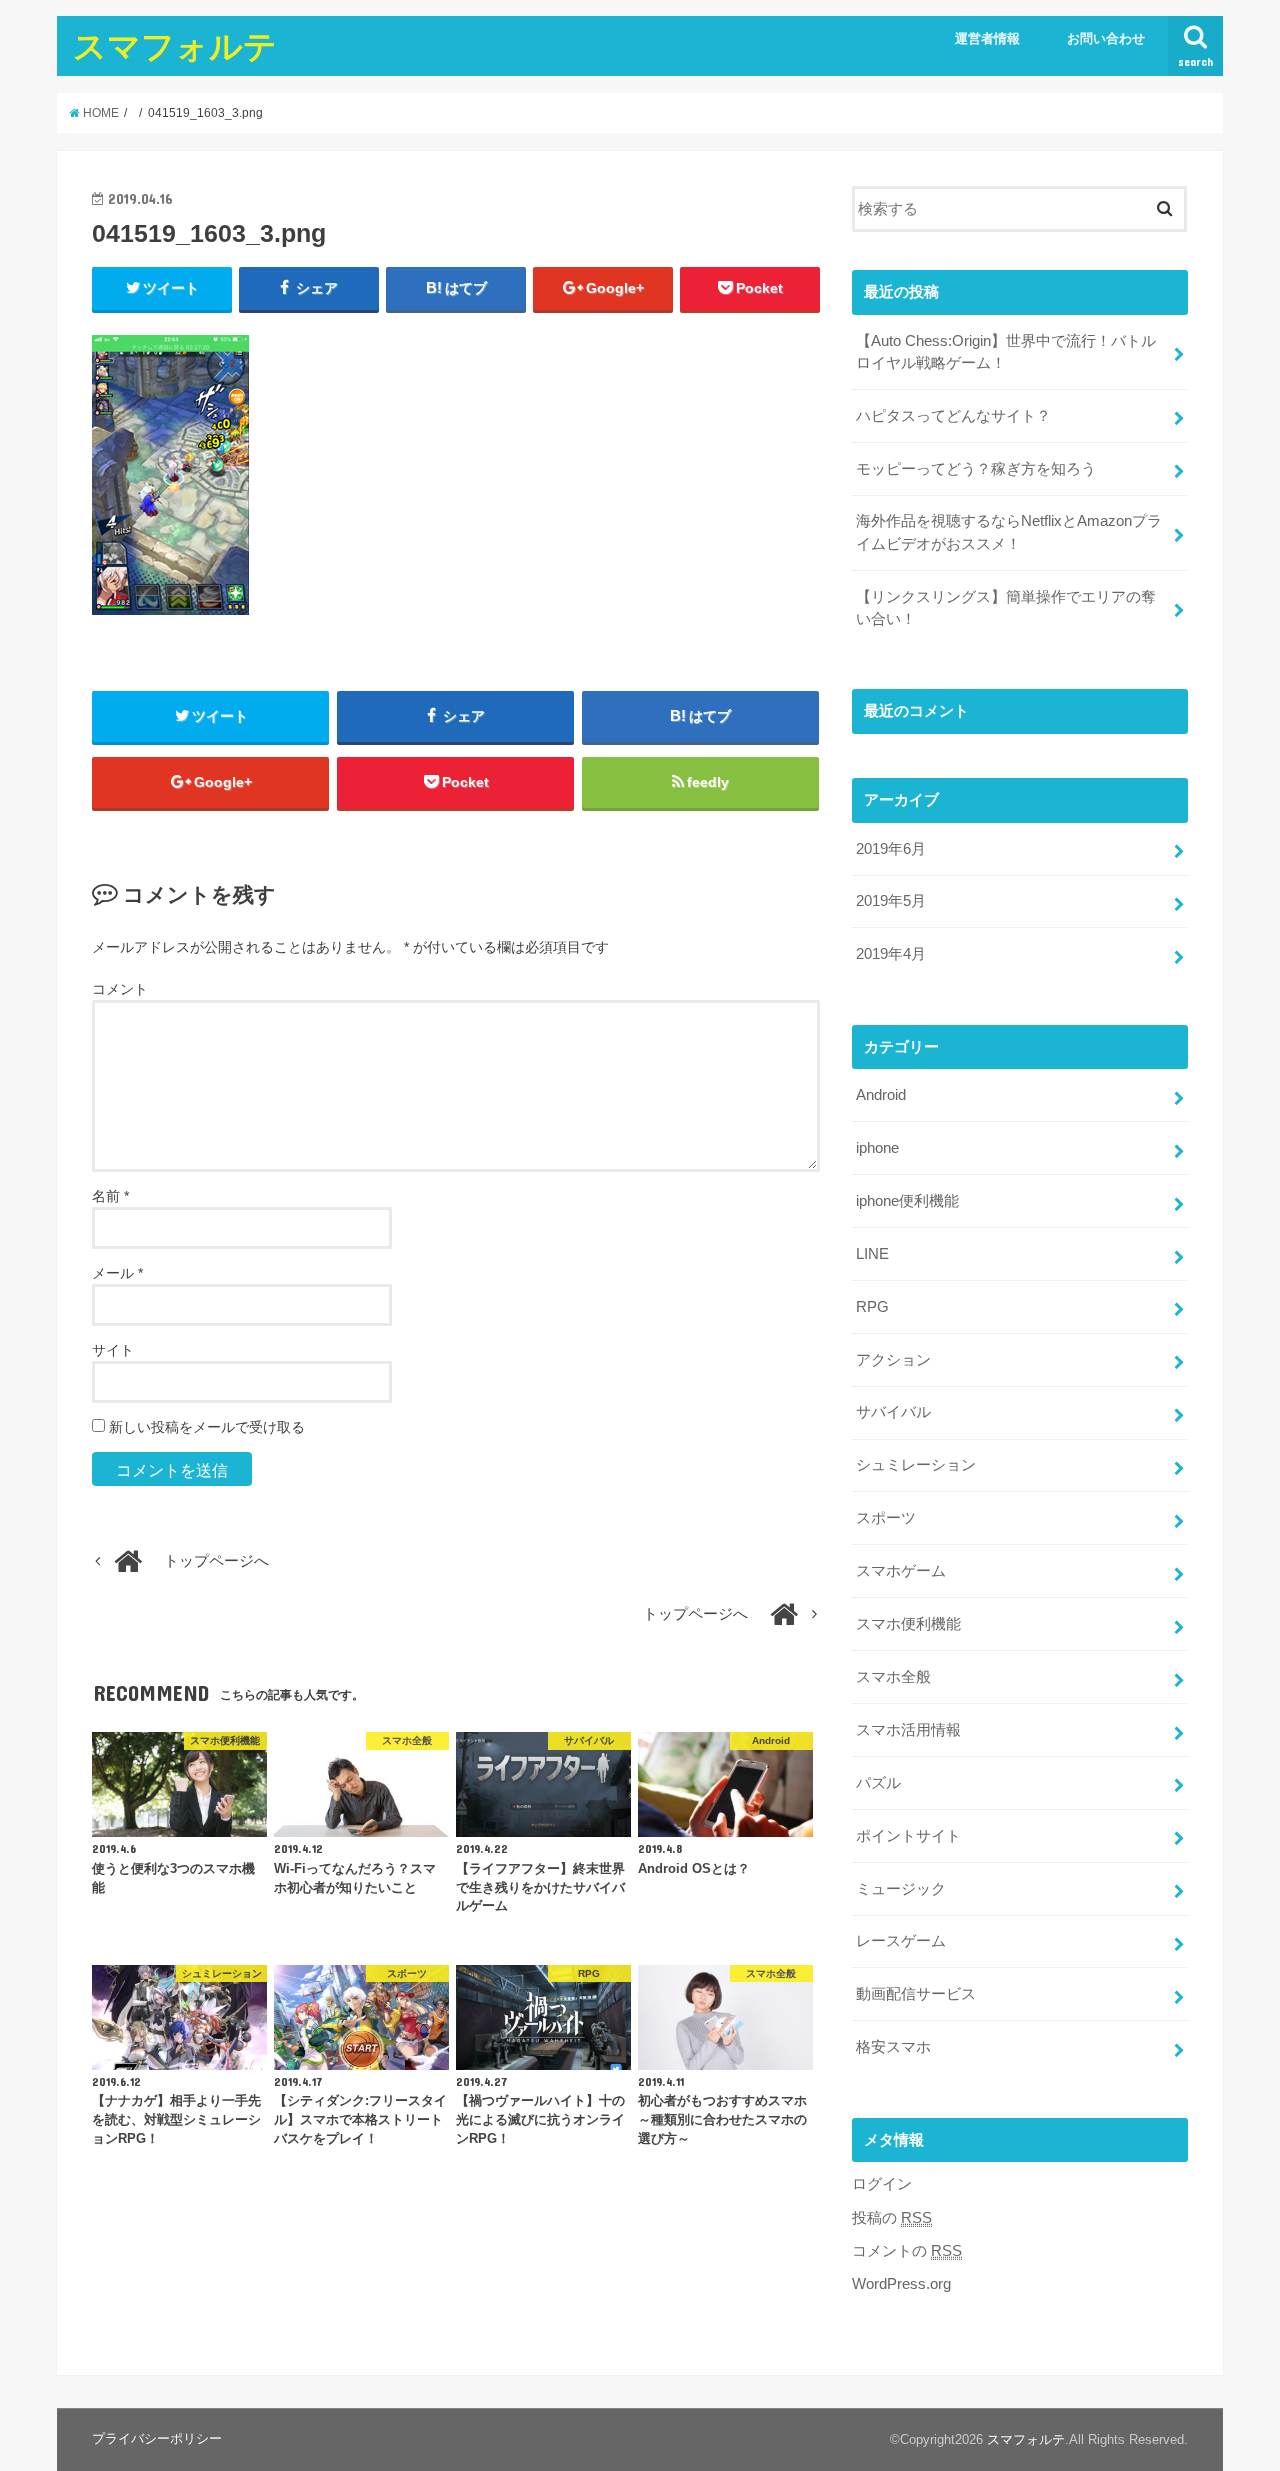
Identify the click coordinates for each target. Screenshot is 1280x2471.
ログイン (882, 2184)
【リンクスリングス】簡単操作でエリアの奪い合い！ (1006, 608)
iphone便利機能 (907, 1201)
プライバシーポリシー (157, 2438)
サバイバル (893, 1412)
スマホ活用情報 (908, 1730)
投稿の (892, 2218)
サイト (113, 1350)
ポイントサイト (908, 1836)
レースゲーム (901, 1941)
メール (117, 1273)
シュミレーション (916, 1465)
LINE (872, 1254)
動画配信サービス (916, 1994)
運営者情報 (987, 38)
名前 (110, 1196)
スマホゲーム (901, 1571)
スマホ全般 (893, 1677)
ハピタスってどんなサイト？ (953, 416)
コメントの (907, 2251)
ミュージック (901, 1889)
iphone (877, 1148)
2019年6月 (891, 849)
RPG (872, 1307)
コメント (120, 989)
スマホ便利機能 (908, 1624)
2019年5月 (891, 901)
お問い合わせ (1106, 38)
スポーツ (886, 1518)
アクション (893, 1360)
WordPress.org (901, 2284)
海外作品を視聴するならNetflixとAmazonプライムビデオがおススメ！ (1009, 532)
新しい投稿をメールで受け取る (207, 1427)
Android (881, 1095)
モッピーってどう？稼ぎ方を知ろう (976, 469)
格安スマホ (893, 2047)
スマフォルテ (175, 45)
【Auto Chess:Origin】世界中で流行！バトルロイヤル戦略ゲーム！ (1006, 352)
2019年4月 (891, 954)
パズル (878, 1783)
